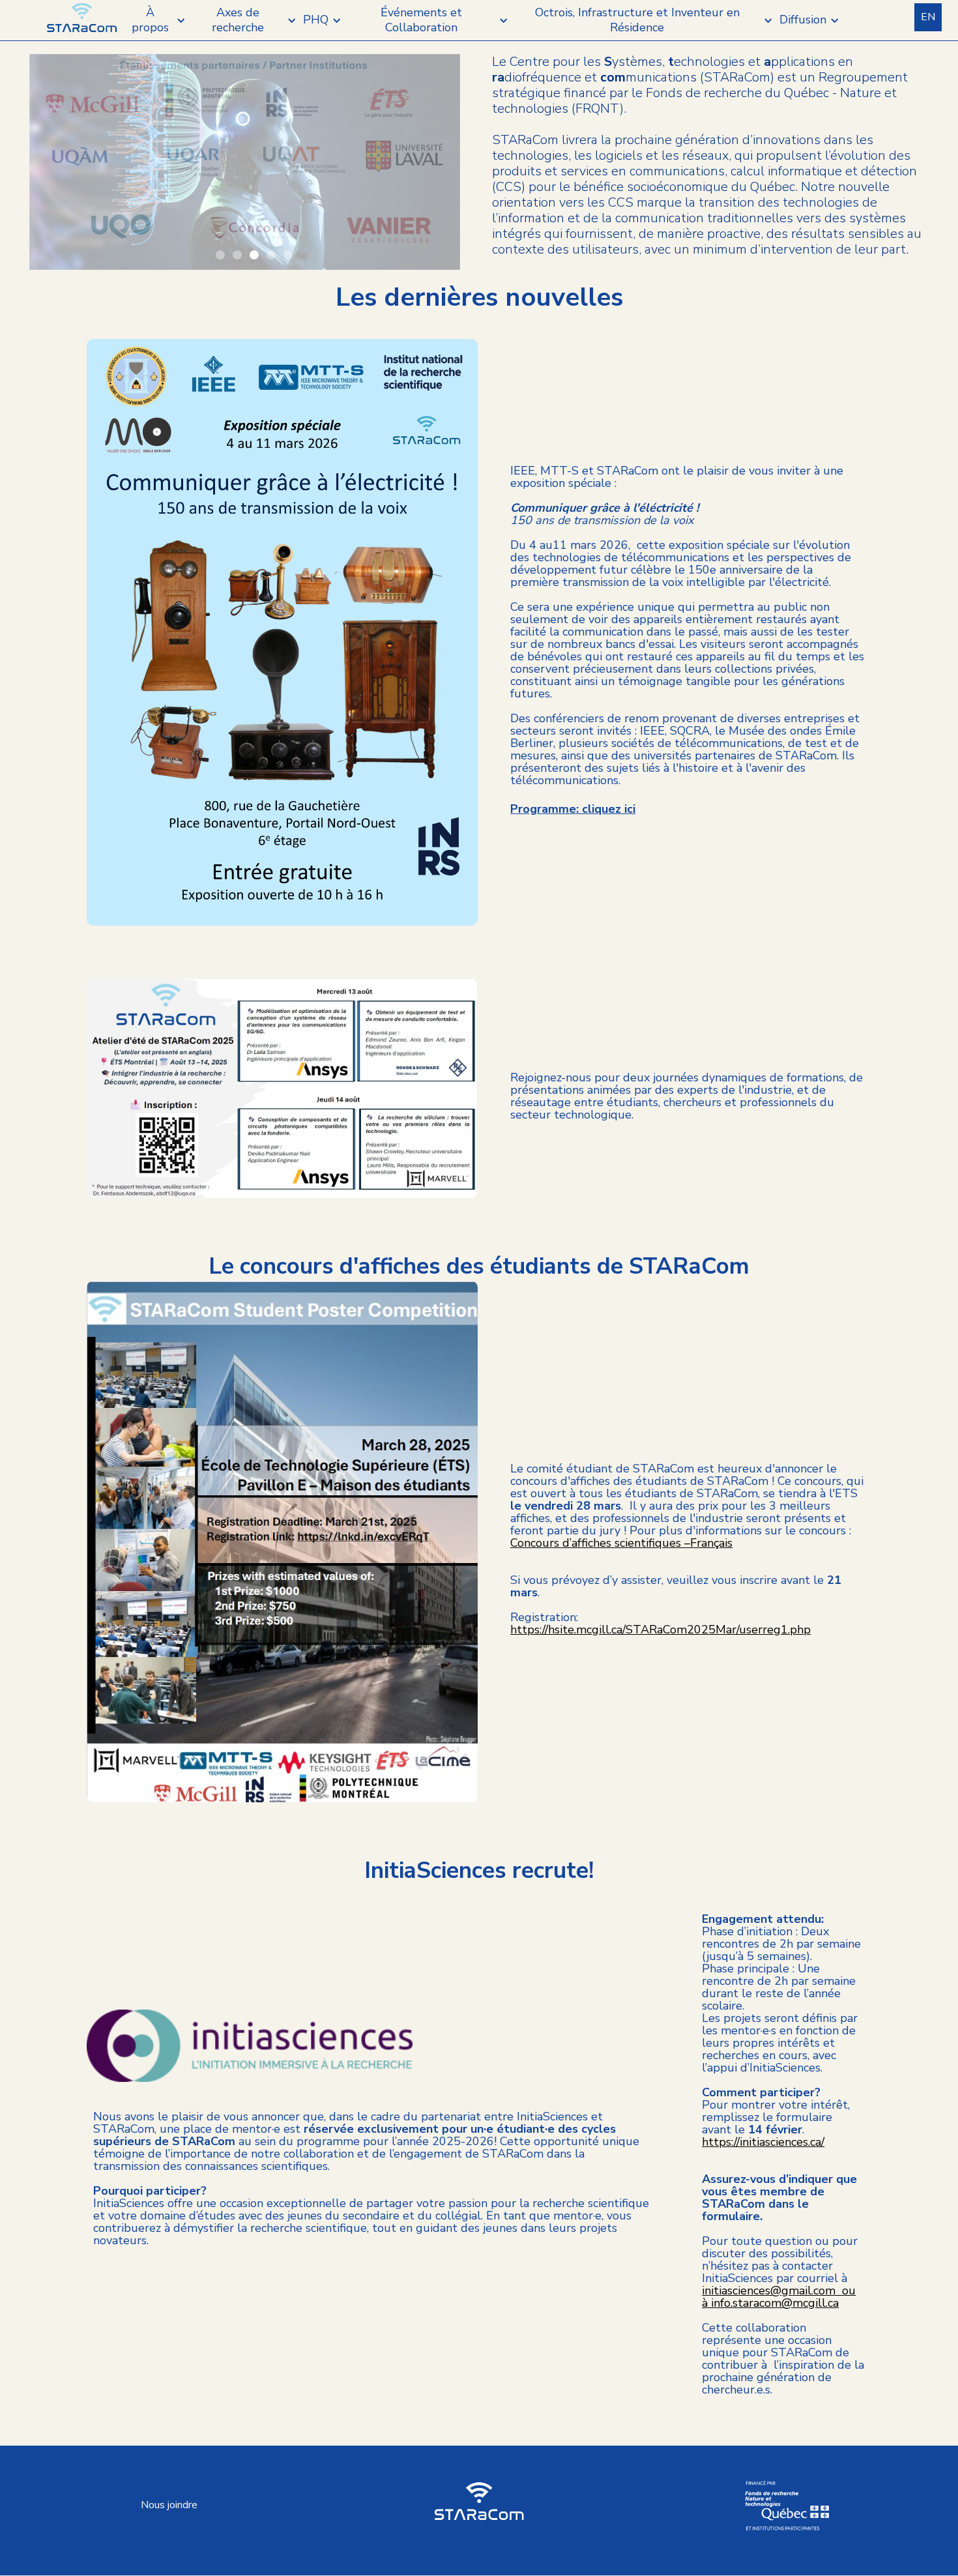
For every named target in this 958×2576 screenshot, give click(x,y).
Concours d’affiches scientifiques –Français (621, 1543)
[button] (157, 21)
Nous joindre (169, 2505)
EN (928, 17)
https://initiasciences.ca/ (763, 2142)
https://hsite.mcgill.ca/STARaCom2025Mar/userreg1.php (660, 1630)
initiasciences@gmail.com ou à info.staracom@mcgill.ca (779, 2297)
